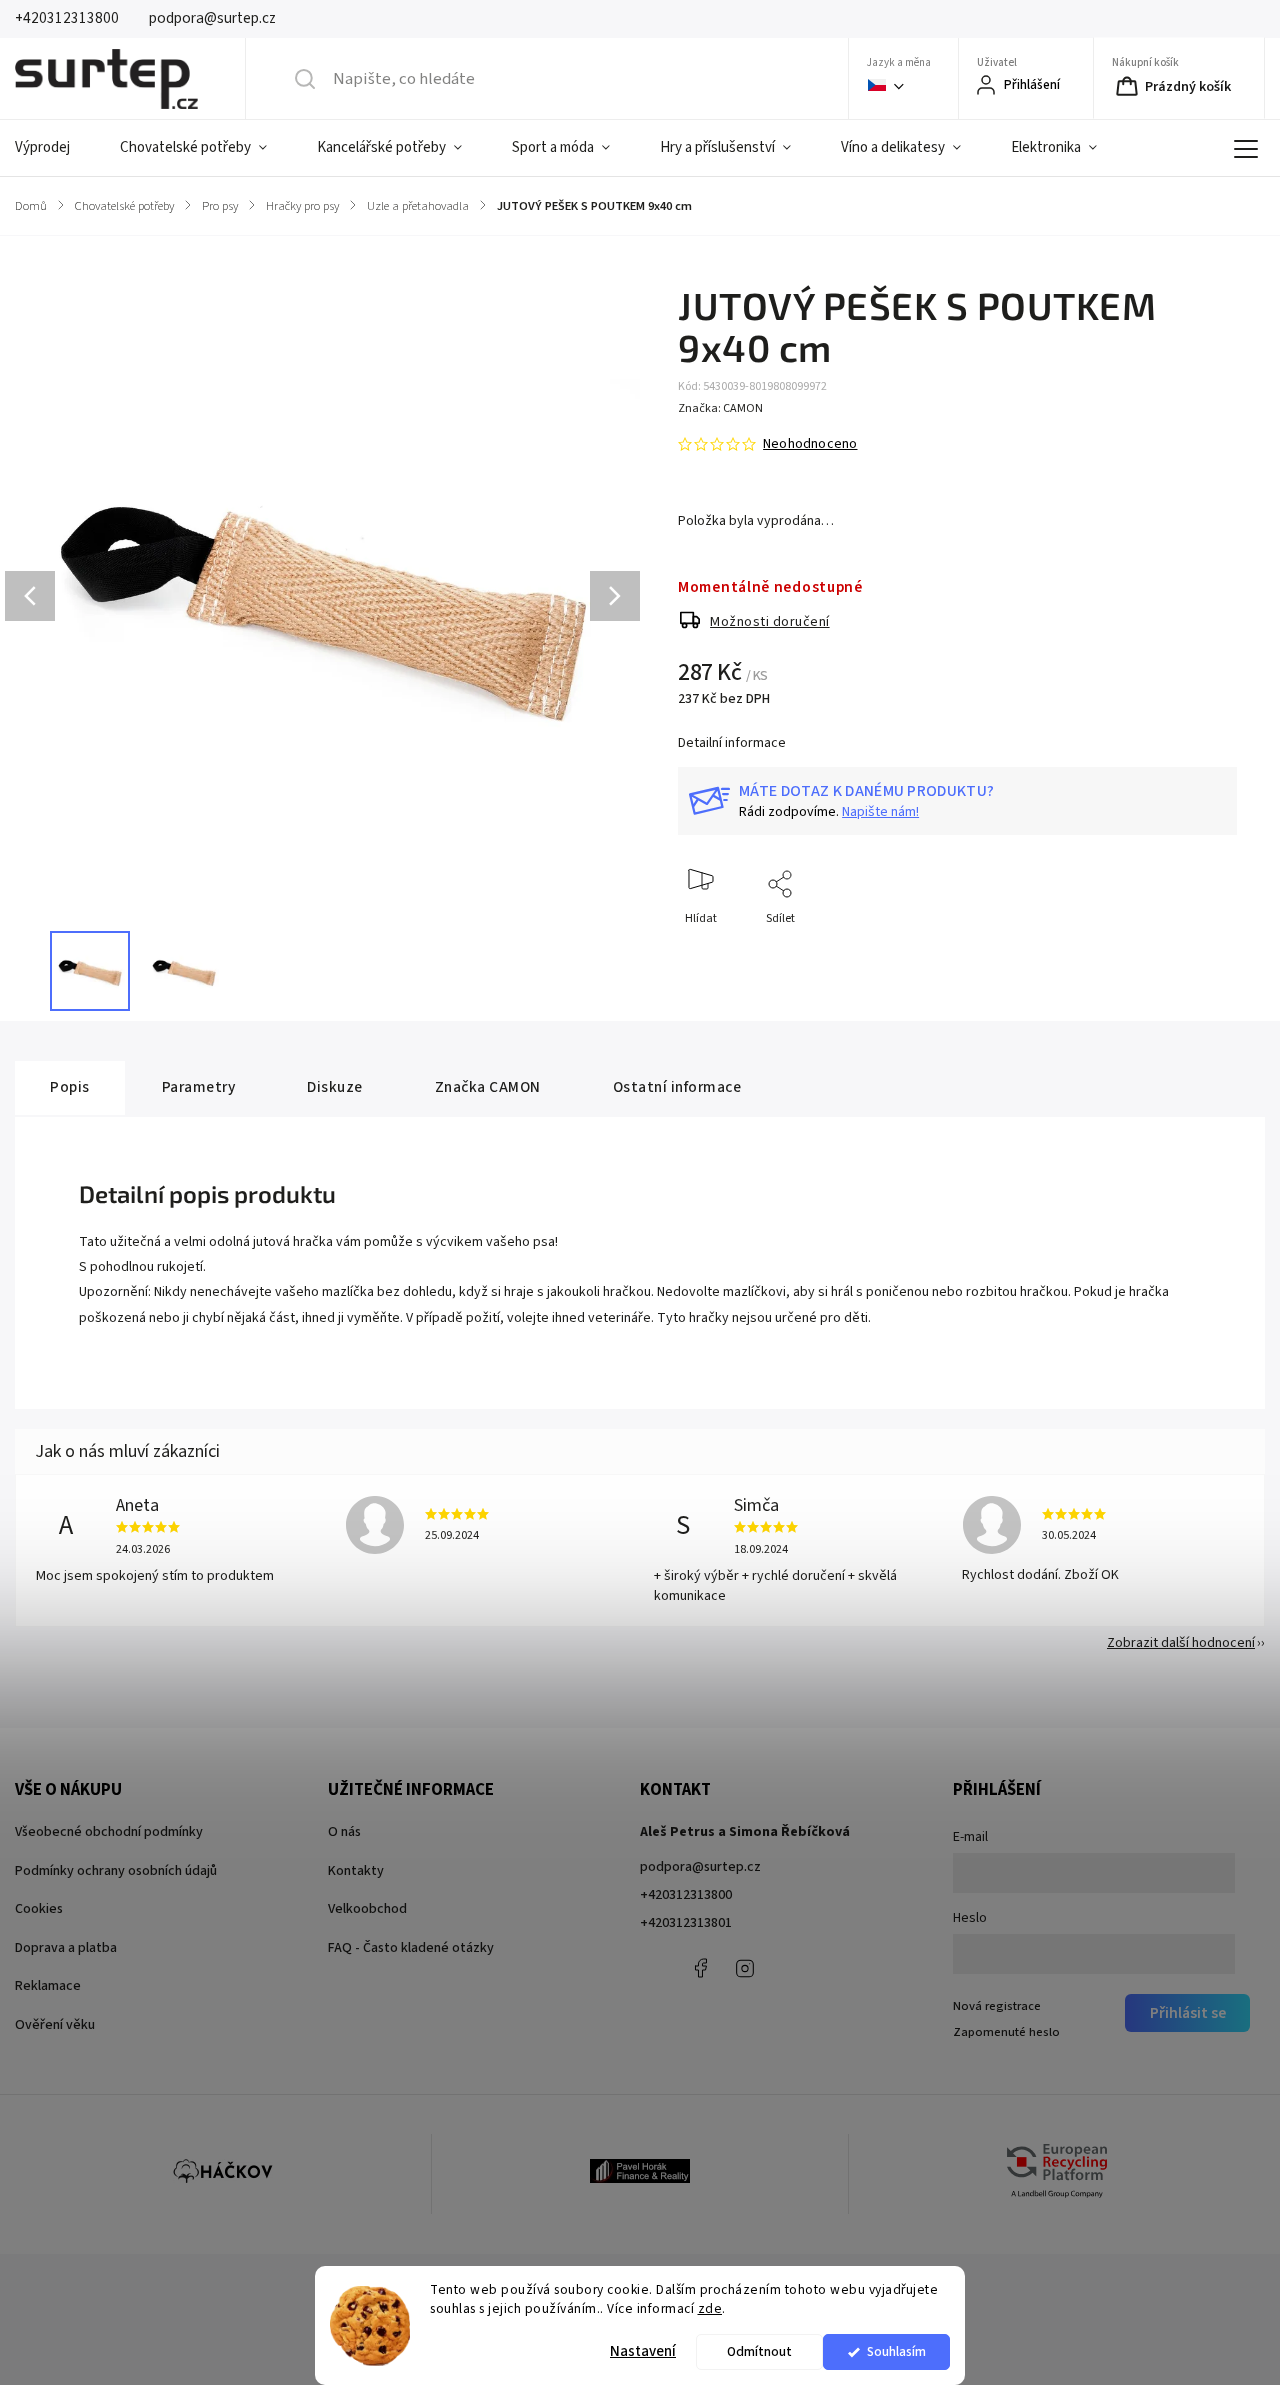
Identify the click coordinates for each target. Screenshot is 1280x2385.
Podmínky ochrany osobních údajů (116, 1871)
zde (710, 2308)
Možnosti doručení (770, 622)
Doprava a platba (66, 1948)
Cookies (39, 1909)
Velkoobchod (367, 1909)
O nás (344, 1832)
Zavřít (1204, 951)
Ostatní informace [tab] (677, 1087)
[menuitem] (55, 148)
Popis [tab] (70, 1087)
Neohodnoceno (810, 444)
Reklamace (48, 1986)
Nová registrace (997, 2006)
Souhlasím (896, 2351)
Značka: (720, 408)
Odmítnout (759, 2351)
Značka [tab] (488, 1087)
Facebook (700, 1968)
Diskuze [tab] (335, 1087)
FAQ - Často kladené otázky (411, 1948)
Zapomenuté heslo (1006, 2032)
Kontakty (356, 1871)
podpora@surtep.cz (700, 1867)
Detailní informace (732, 743)
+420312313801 (686, 1923)
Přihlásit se (1188, 2013)
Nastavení (643, 2351)
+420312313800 (686, 1895)
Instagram (745, 1968)
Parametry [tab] (199, 1087)
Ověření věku (55, 2025)
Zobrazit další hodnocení (1181, 1643)
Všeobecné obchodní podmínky (109, 1832)
